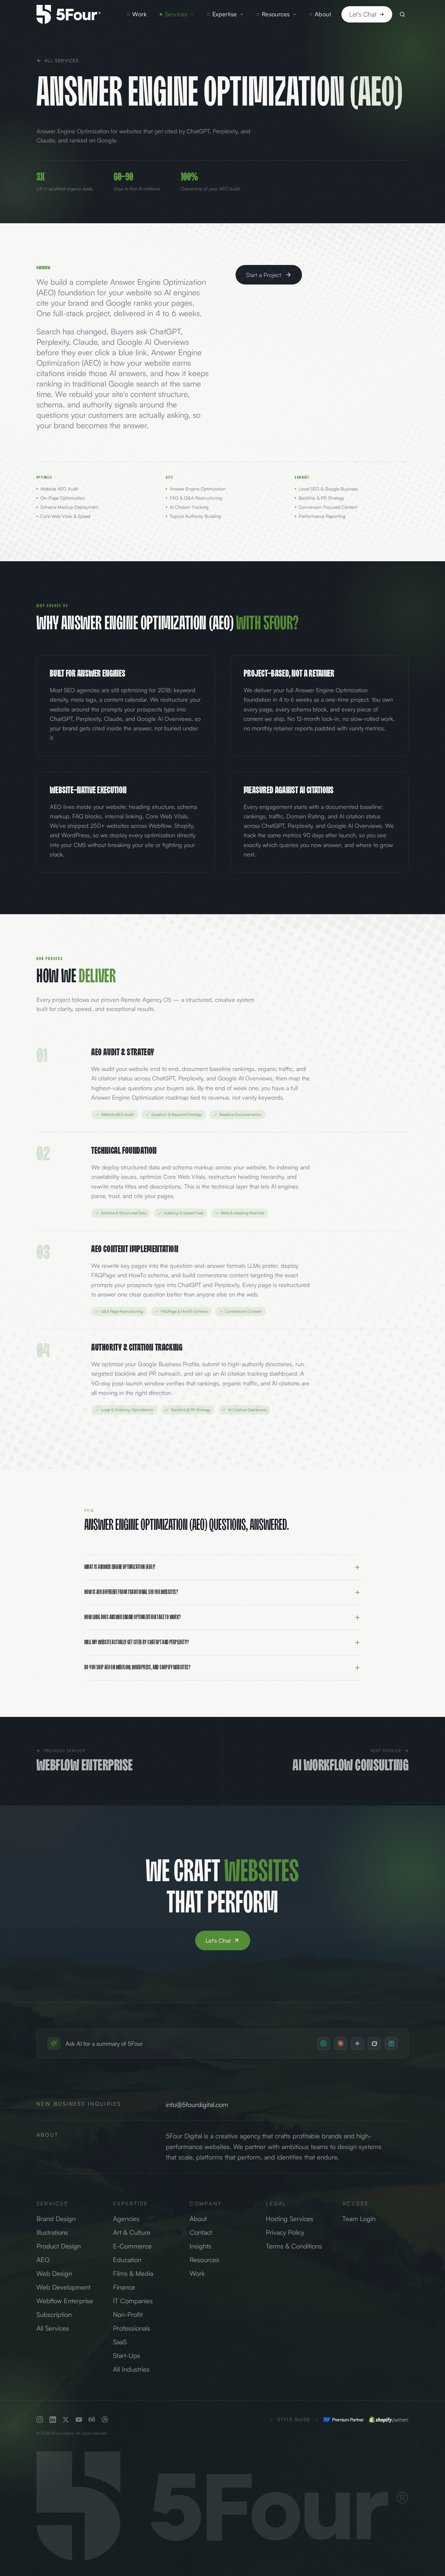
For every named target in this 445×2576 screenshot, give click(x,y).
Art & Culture (132, 2232)
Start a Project (264, 275)
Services (176, 14)
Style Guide (294, 2419)
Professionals (132, 2328)
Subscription (54, 2314)
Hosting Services (290, 2219)
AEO (43, 2260)
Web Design (54, 2273)
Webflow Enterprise (65, 2301)
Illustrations (52, 2232)
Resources (276, 14)
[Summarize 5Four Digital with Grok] (374, 2043)
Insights (201, 2246)
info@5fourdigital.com (197, 2105)
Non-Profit (128, 2314)
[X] (66, 2420)
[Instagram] (40, 2420)
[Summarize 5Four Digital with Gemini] (357, 2043)
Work (139, 14)
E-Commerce (132, 2246)
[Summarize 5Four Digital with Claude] (340, 2043)
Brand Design (56, 2219)
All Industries (131, 2369)
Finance (124, 2287)
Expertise (225, 14)
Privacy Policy (285, 2232)
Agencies (126, 2219)
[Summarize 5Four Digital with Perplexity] (391, 2043)
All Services (62, 60)
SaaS (120, 2342)
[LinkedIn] (53, 2420)
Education (127, 2260)
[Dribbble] (105, 2420)
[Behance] (92, 2420)
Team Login (359, 2219)
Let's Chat (363, 14)
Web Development (64, 2287)
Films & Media (133, 2273)
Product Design (59, 2246)
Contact (201, 2232)
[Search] (402, 14)
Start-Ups (127, 2356)
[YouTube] (79, 2420)
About (323, 14)
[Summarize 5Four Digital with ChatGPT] (323, 2043)
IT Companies (133, 2301)
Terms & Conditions (294, 2246)
